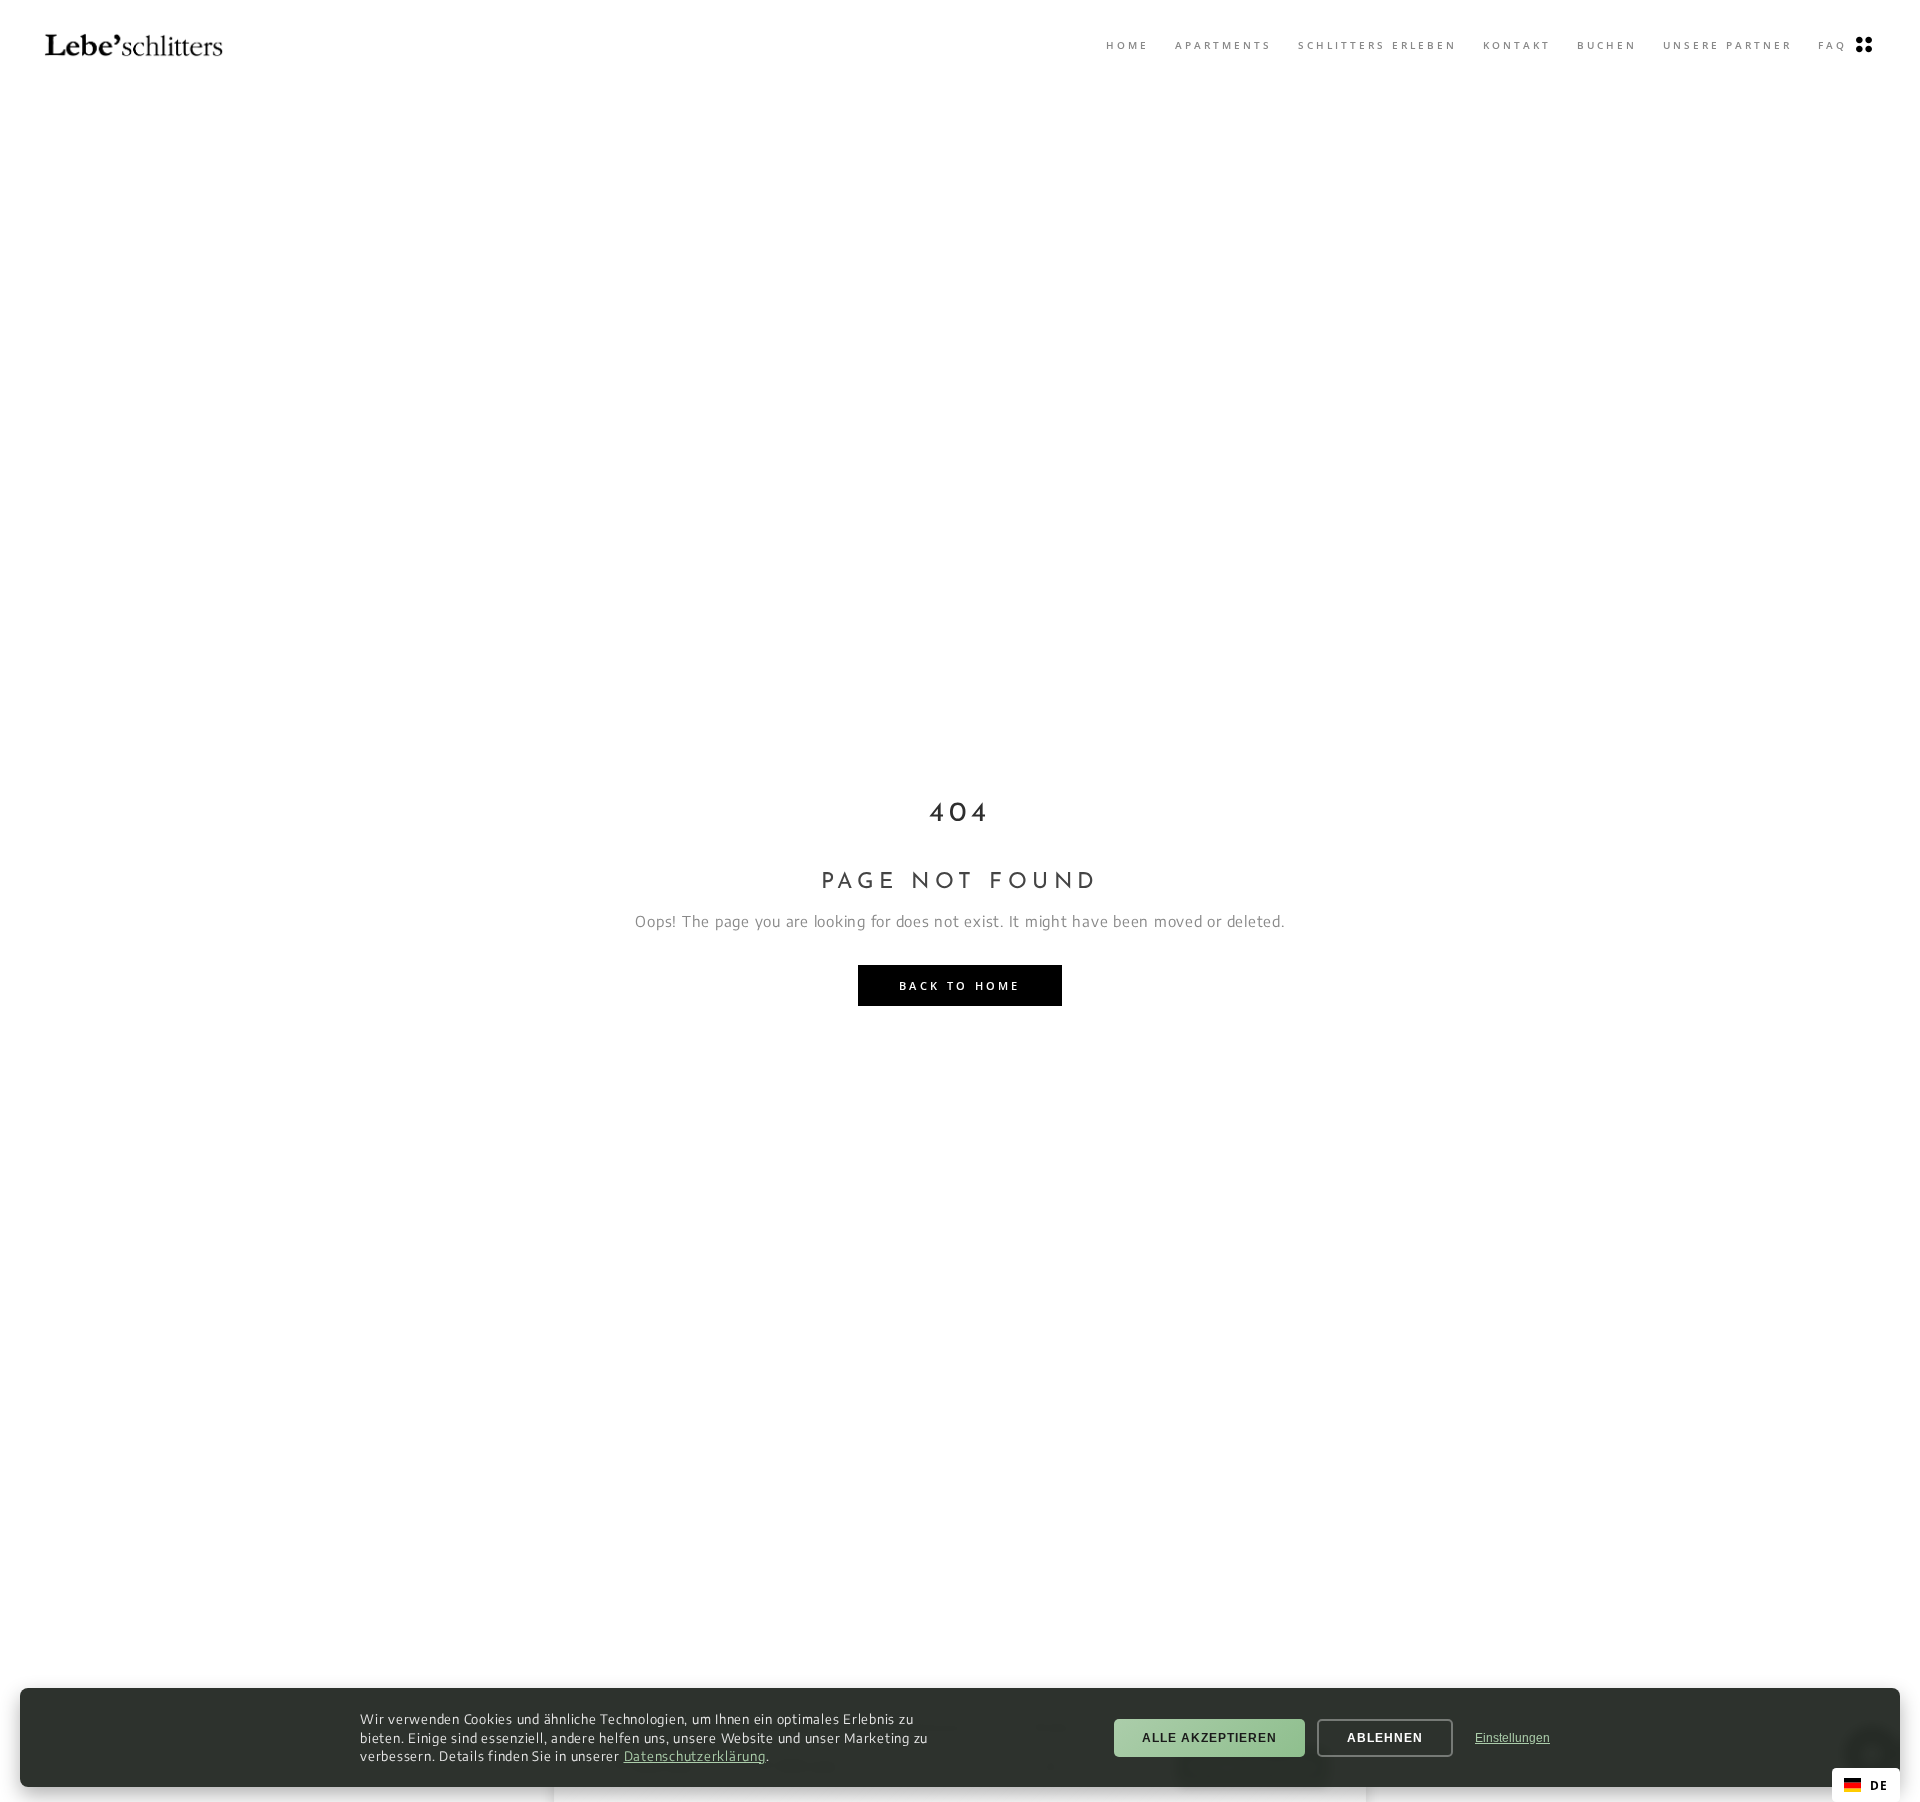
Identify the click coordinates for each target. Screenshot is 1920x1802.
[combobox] (1866, 1785)
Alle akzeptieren (1209, 1738)
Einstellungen (1512, 1738)
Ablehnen (1385, 1738)
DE (1878, 1785)
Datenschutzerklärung (695, 1756)
